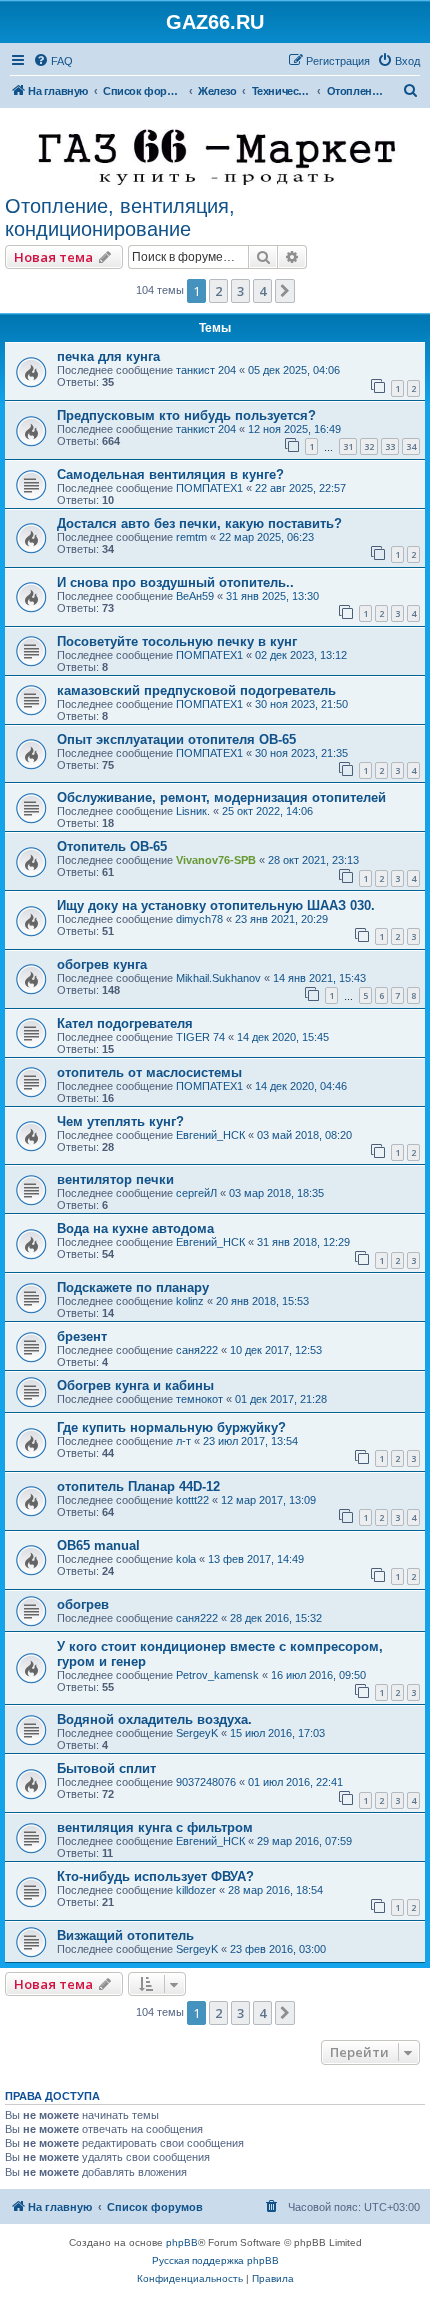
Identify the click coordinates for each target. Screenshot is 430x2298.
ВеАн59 (195, 596)
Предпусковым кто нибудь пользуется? (186, 415)
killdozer (196, 1890)
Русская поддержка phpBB (215, 2260)
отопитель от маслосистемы (149, 1072)
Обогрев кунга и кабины (135, 1385)
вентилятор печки (115, 1179)
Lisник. (193, 811)
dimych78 (199, 919)
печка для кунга (108, 356)
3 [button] (240, 291)
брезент (82, 1336)
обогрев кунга (102, 964)
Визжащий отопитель (125, 1935)
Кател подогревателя (125, 1023)
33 (390, 446)
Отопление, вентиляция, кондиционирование (120, 217)
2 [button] (218, 291)
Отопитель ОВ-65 (112, 846)
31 (348, 446)
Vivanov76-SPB (216, 860)
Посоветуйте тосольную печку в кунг (177, 641)
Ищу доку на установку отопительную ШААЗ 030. (216, 905)
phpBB (182, 2242)
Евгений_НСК (210, 1135)
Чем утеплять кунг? (120, 1121)
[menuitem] (53, 61)
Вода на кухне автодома (135, 1228)
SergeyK (197, 1733)
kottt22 (192, 1500)
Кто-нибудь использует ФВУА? (155, 1876)
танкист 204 (206, 370)
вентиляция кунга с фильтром (155, 1827)
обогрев (83, 1604)
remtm (191, 537)
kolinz (190, 1301)
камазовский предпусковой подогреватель (196, 690)
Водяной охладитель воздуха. (154, 1719)
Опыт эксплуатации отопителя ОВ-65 (176, 739)
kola (186, 1559)
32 (369, 446)
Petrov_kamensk (217, 1675)
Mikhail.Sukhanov (218, 978)
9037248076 (206, 1782)
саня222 (197, 1350)
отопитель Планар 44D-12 (138, 1486)
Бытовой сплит (106, 1768)
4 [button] (262, 291)
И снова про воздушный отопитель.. (175, 582)
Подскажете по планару (133, 1287)
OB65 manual (98, 1545)
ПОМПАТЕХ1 (209, 488)
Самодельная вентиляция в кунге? (170, 474)
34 (411, 446)
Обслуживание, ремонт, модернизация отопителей (221, 797)
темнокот (199, 1399)
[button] (285, 291)
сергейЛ (196, 1193)
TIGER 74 (200, 1037)
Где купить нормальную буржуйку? (171, 1427)
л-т (183, 1441)
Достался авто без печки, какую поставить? (199, 523)
